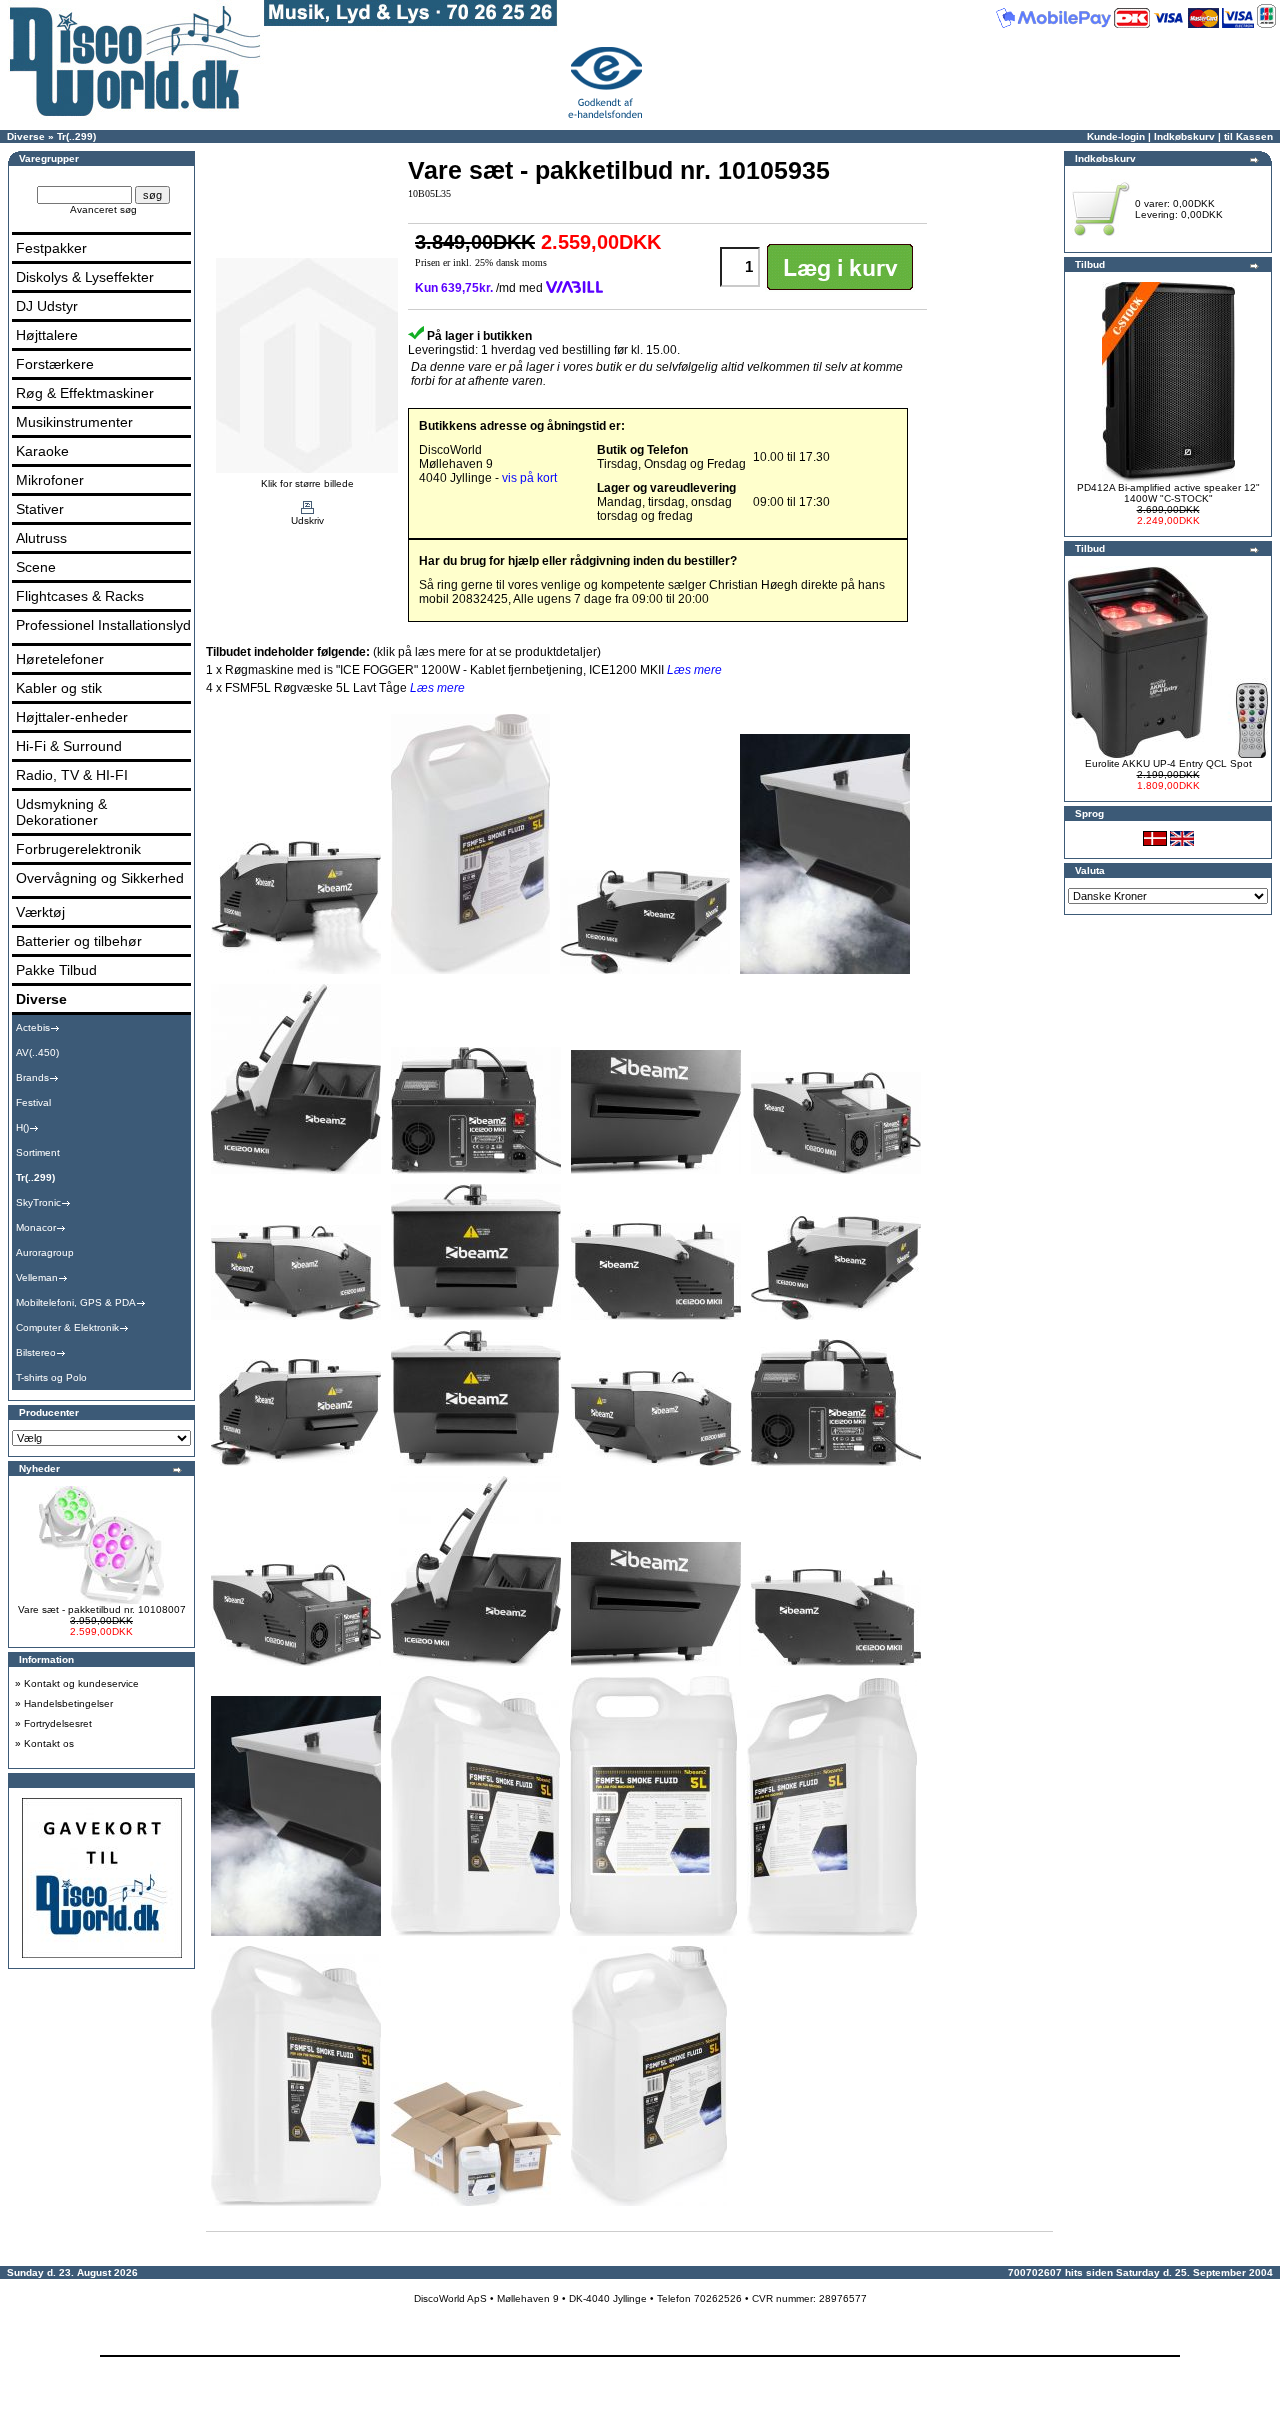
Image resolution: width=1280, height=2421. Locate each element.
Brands (32, 1077)
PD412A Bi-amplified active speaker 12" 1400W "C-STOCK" (1168, 493)
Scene (36, 567)
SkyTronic (38, 1202)
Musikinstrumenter (74, 422)
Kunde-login (1116, 136)
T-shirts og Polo (51, 1377)
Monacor (36, 1227)
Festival (33, 1102)
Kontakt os (49, 1743)
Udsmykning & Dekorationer (61, 812)
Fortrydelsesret (58, 1723)
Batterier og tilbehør (79, 941)
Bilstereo (36, 1352)
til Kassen (1248, 136)
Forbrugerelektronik (78, 849)
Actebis (33, 1027)
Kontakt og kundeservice (81, 1683)
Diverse (26, 136)
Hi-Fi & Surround (69, 746)
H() (22, 1127)
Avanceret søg (103, 209)
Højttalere (47, 335)
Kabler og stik (59, 688)
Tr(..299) (76, 136)
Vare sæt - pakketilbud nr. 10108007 (102, 1609)
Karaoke (42, 451)
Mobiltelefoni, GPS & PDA (76, 1302)
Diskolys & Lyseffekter (85, 277)
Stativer (40, 509)
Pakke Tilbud (56, 970)
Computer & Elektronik (67, 1327)
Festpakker (51, 248)
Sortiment (38, 1152)
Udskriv (307, 520)
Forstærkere (55, 364)
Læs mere (694, 670)
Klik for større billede (307, 483)
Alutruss (41, 538)
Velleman (37, 1277)
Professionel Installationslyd (103, 625)
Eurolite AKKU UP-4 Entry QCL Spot (1168, 763)
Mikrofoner (50, 480)
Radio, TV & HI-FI (72, 775)
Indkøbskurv (1184, 136)
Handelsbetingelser (68, 1703)
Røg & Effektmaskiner (85, 393)
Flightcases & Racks (80, 596)
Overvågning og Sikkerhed (100, 878)
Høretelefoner (60, 659)
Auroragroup (45, 1252)
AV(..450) (37, 1052)
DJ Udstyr (47, 306)
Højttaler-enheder (72, 717)
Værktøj (40, 912)
